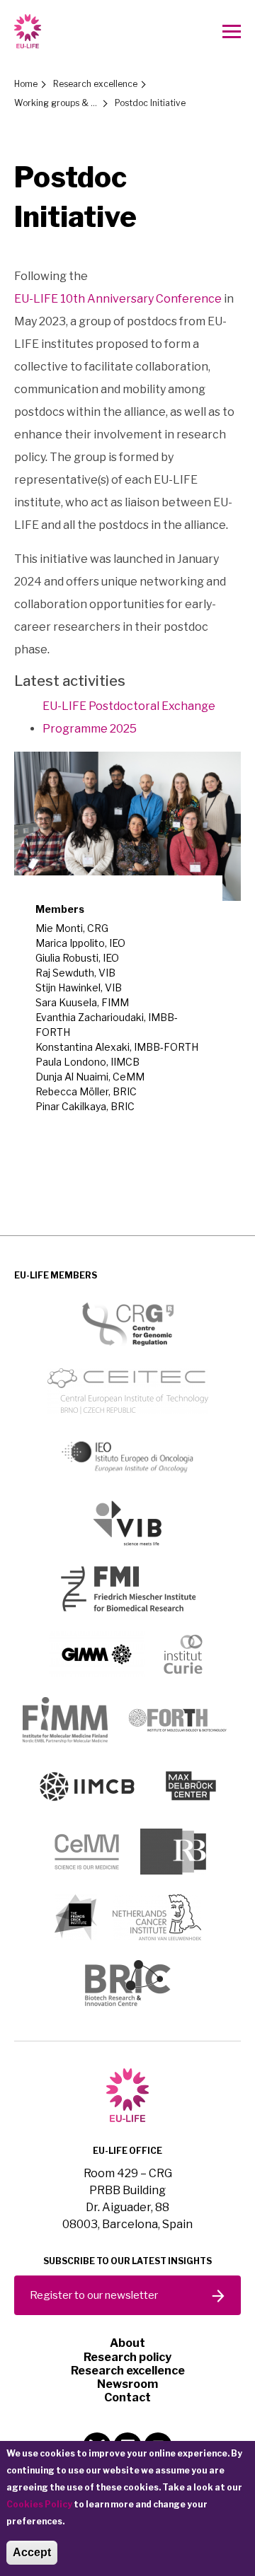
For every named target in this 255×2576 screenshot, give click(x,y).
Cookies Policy (39, 2504)
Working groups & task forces (57, 103)
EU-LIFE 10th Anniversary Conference (118, 299)
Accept (32, 2552)
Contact (127, 2397)
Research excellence (95, 84)
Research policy (127, 2357)
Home (26, 84)
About (127, 2343)
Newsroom (127, 2384)
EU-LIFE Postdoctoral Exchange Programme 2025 (129, 717)
